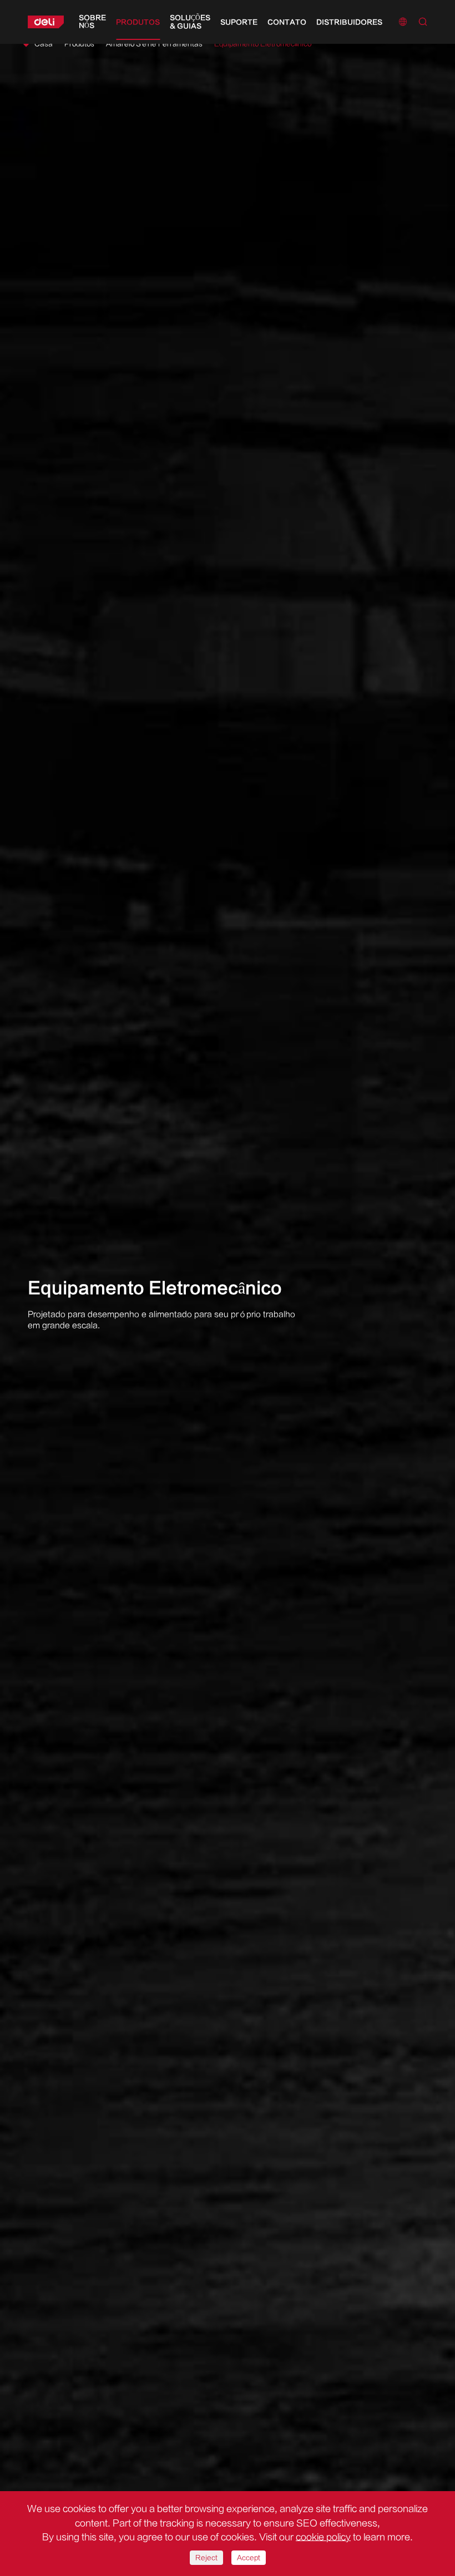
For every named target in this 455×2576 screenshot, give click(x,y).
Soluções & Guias (190, 22)
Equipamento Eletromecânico (263, 44)
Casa (44, 44)
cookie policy (323, 2537)
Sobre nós (92, 22)
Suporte (239, 22)
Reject (206, 2558)
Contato (287, 22)
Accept (249, 2558)
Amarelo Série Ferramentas (154, 44)
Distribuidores (349, 22)
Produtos (138, 22)
